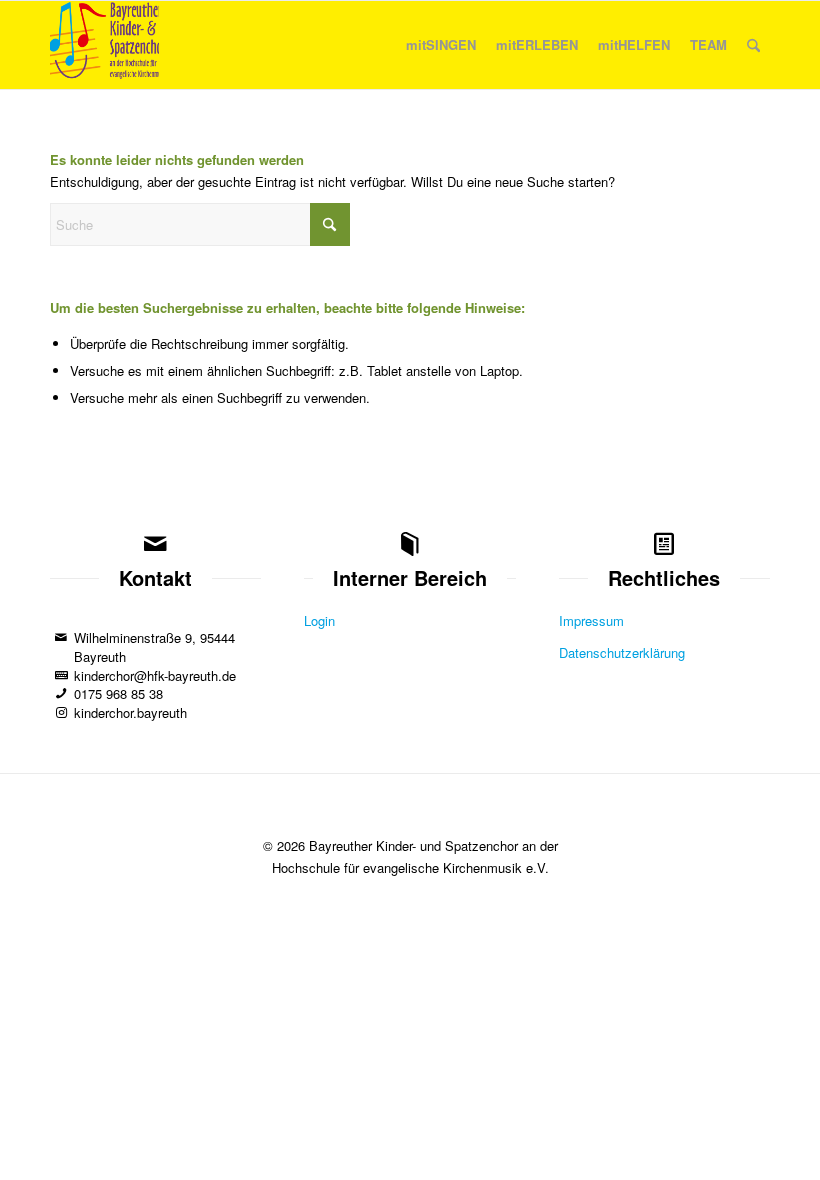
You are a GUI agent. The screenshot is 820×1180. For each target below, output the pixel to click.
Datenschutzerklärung (622, 652)
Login (319, 620)
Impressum (591, 620)
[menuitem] (441, 45)
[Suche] (753, 45)
